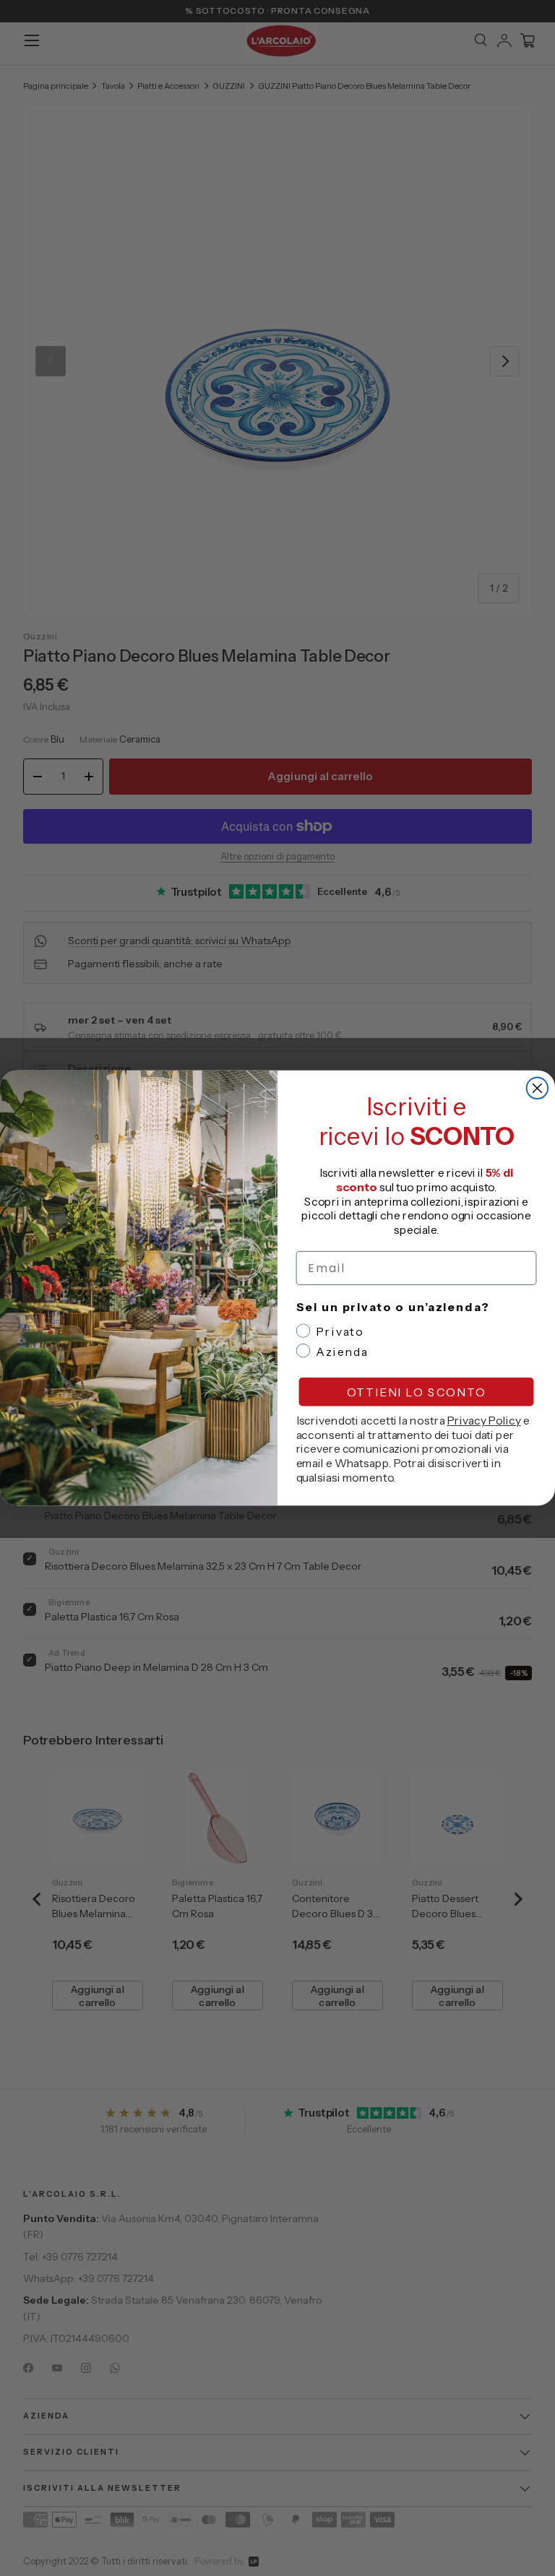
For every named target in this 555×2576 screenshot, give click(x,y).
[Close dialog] (538, 1089)
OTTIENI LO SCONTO (417, 1392)
